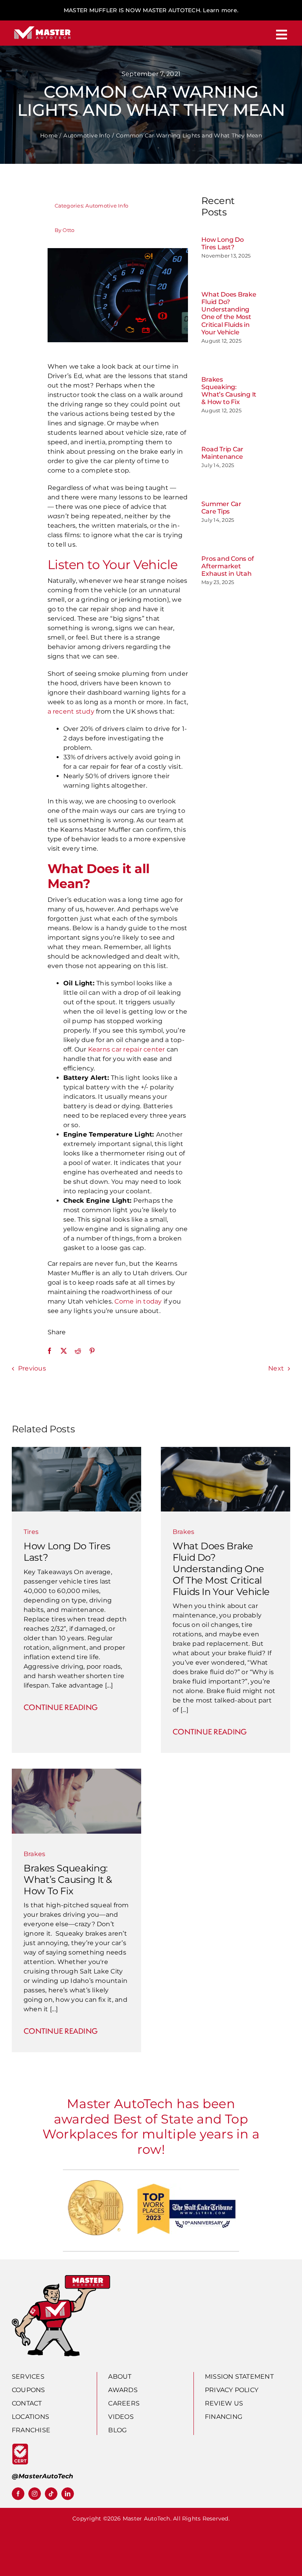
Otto (68, 230)
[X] (64, 1351)
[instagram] (35, 2494)
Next (276, 1368)
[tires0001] (76, 1450)
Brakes (183, 1532)
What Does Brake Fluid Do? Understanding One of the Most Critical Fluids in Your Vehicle (229, 313)
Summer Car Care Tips (221, 508)
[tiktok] (51, 2494)
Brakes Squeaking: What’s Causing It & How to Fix (229, 391)
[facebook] (18, 2494)
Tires (31, 1532)
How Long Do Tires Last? (222, 243)
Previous (32, 1368)
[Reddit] (78, 1351)
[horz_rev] (42, 27)
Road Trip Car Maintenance (222, 453)
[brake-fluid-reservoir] (226, 1450)
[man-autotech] (61, 2278)
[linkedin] (68, 2494)
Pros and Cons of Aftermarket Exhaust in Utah (227, 566)
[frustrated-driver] (76, 1772)
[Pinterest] (92, 1351)
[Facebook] (50, 1351)
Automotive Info (107, 206)
